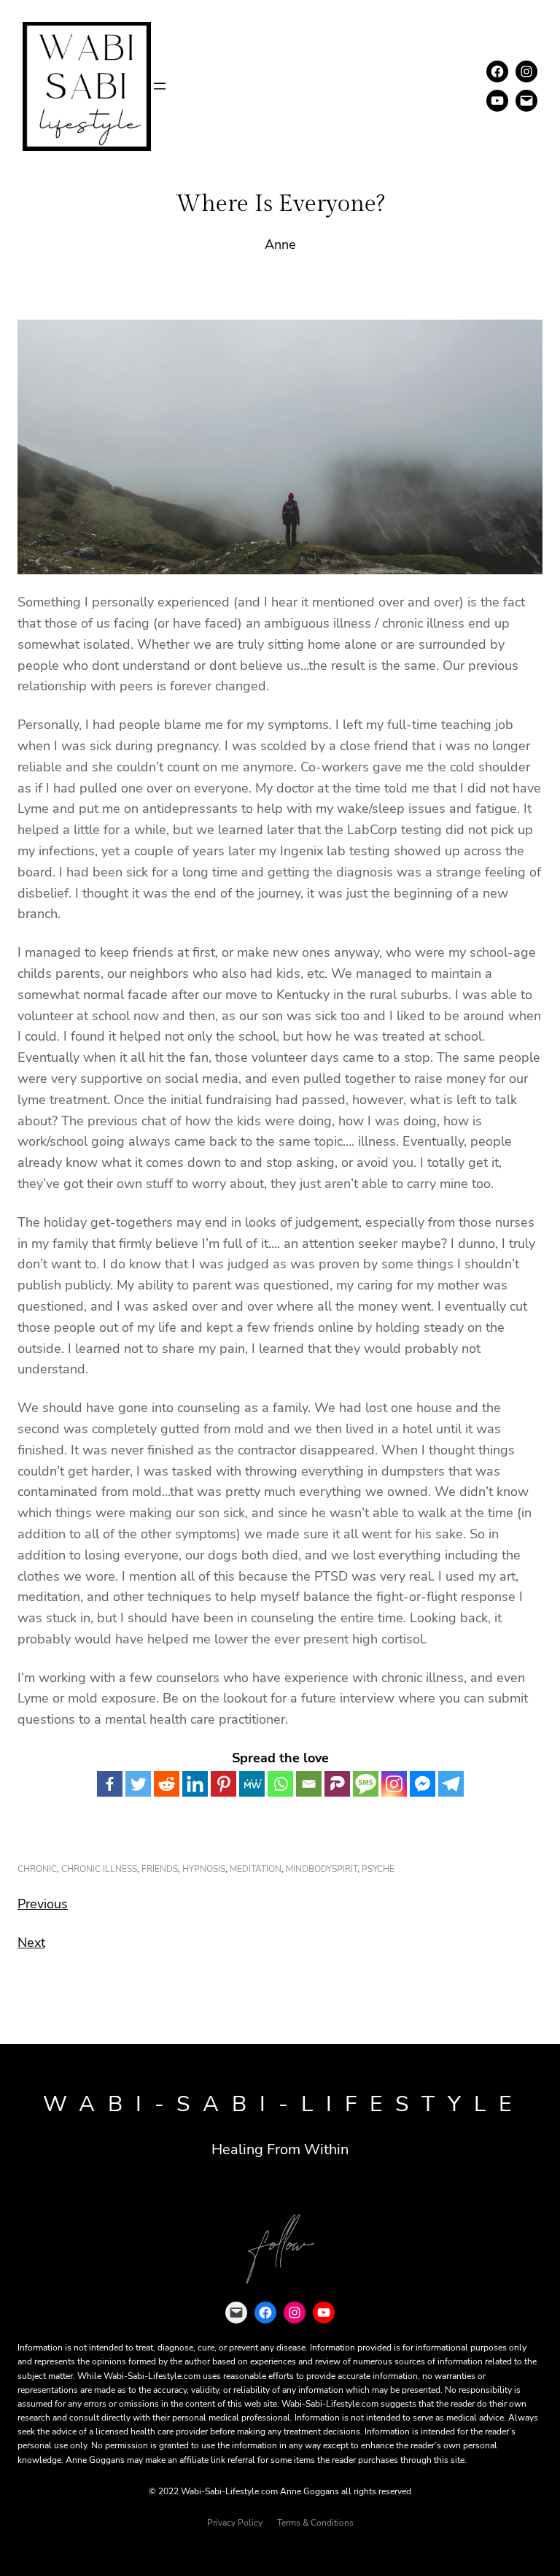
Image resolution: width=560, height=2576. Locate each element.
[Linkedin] (195, 1784)
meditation (256, 1869)
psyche (378, 1869)
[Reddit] (167, 1784)
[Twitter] (138, 1784)
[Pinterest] (223, 1784)
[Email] (309, 1784)
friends (160, 1869)
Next (31, 1943)
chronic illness (99, 1869)
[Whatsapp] (280, 1784)
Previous (43, 1904)
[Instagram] (394, 1784)
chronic (37, 1869)
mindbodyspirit (322, 1869)
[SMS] (366, 1784)
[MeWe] (252, 1784)
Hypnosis (204, 1869)
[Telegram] (451, 1784)
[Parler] (337, 1784)
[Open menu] (160, 86)
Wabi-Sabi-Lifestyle (284, 2104)
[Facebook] (110, 1784)
